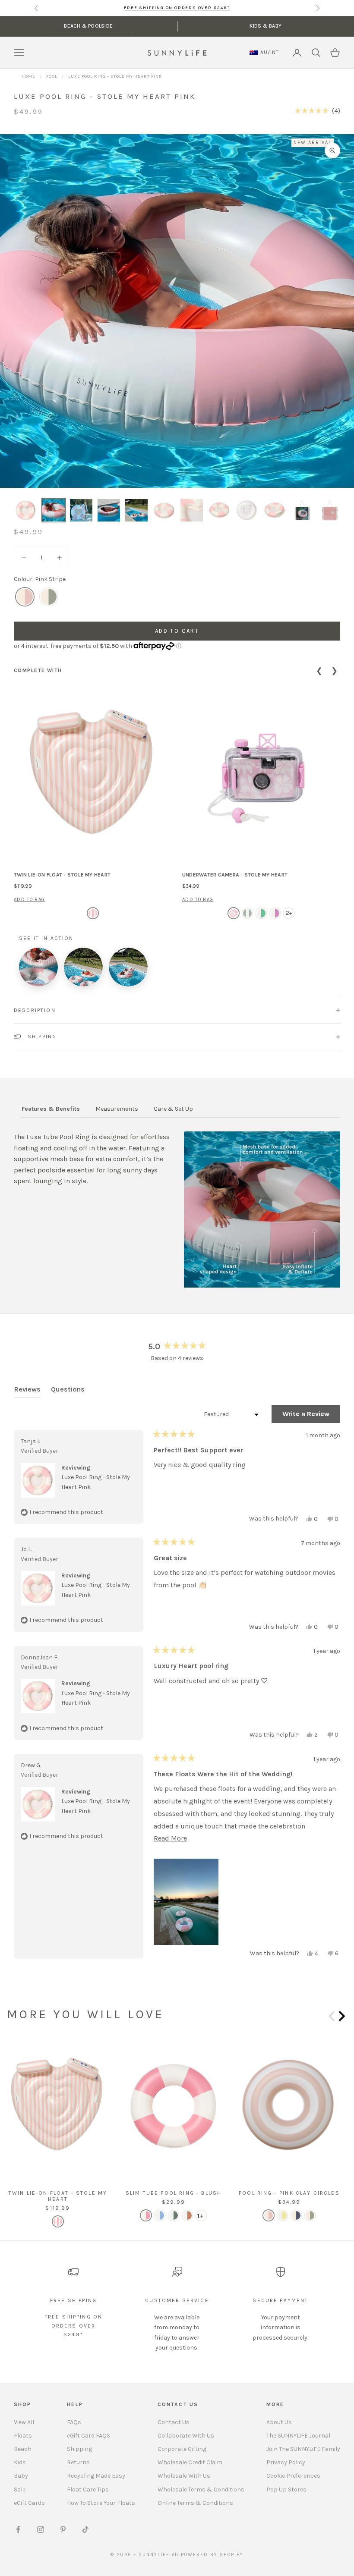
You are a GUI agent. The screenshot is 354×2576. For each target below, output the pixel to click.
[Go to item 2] (54, 510)
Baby (21, 2476)
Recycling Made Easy (96, 2476)
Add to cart (177, 631)
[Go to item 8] (219, 510)
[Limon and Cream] (282, 2215)
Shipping (79, 2449)
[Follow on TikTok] (85, 2529)
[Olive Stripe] (174, 2215)
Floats (23, 2436)
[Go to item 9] (247, 510)
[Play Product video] (38, 967)
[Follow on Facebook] (18, 2529)
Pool (52, 76)
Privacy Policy (286, 2462)
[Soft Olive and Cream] (49, 597)
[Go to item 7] (192, 510)
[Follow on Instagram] (41, 2529)
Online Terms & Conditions (195, 2503)
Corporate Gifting (182, 2449)
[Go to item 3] (81, 510)
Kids (20, 2462)
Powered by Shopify (212, 2555)
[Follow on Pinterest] (63, 2529)
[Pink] (93, 913)
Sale (20, 2490)
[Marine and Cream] (296, 2215)
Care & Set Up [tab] (173, 1109)
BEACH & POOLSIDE (88, 26)
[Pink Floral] (234, 913)
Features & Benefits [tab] (51, 1109)
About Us (279, 2422)
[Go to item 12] (330, 510)
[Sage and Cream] (310, 2215)
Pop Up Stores (286, 2490)
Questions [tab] (68, 1391)
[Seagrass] (247, 913)
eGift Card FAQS (88, 2436)
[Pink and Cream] (269, 2215)
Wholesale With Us (184, 2476)
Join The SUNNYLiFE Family (303, 2449)
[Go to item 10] (275, 510)
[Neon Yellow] (261, 913)
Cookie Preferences (293, 2476)
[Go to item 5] (136, 510)
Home (28, 76)
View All (24, 2422)
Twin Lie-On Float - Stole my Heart (62, 875)
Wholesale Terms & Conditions (201, 2490)
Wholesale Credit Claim (190, 2462)
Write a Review (311, 1416)
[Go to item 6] (164, 510)
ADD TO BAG (29, 900)
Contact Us (174, 2422)
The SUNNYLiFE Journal (298, 2436)
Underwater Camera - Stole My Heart (235, 875)
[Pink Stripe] (25, 597)
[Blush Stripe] (146, 2215)
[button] (318, 111)
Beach (23, 2449)
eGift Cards (29, 2503)
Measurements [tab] (117, 1109)
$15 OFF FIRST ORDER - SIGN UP (177, 8)
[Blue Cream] (160, 2215)
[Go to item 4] (109, 510)
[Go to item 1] (26, 510)
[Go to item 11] (302, 510)
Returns (78, 2462)
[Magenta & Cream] (275, 913)
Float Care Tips (88, 2490)
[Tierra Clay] (187, 2215)
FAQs (74, 2422)
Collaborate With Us (186, 2436)
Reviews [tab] (27, 1391)
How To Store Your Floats (101, 2503)
